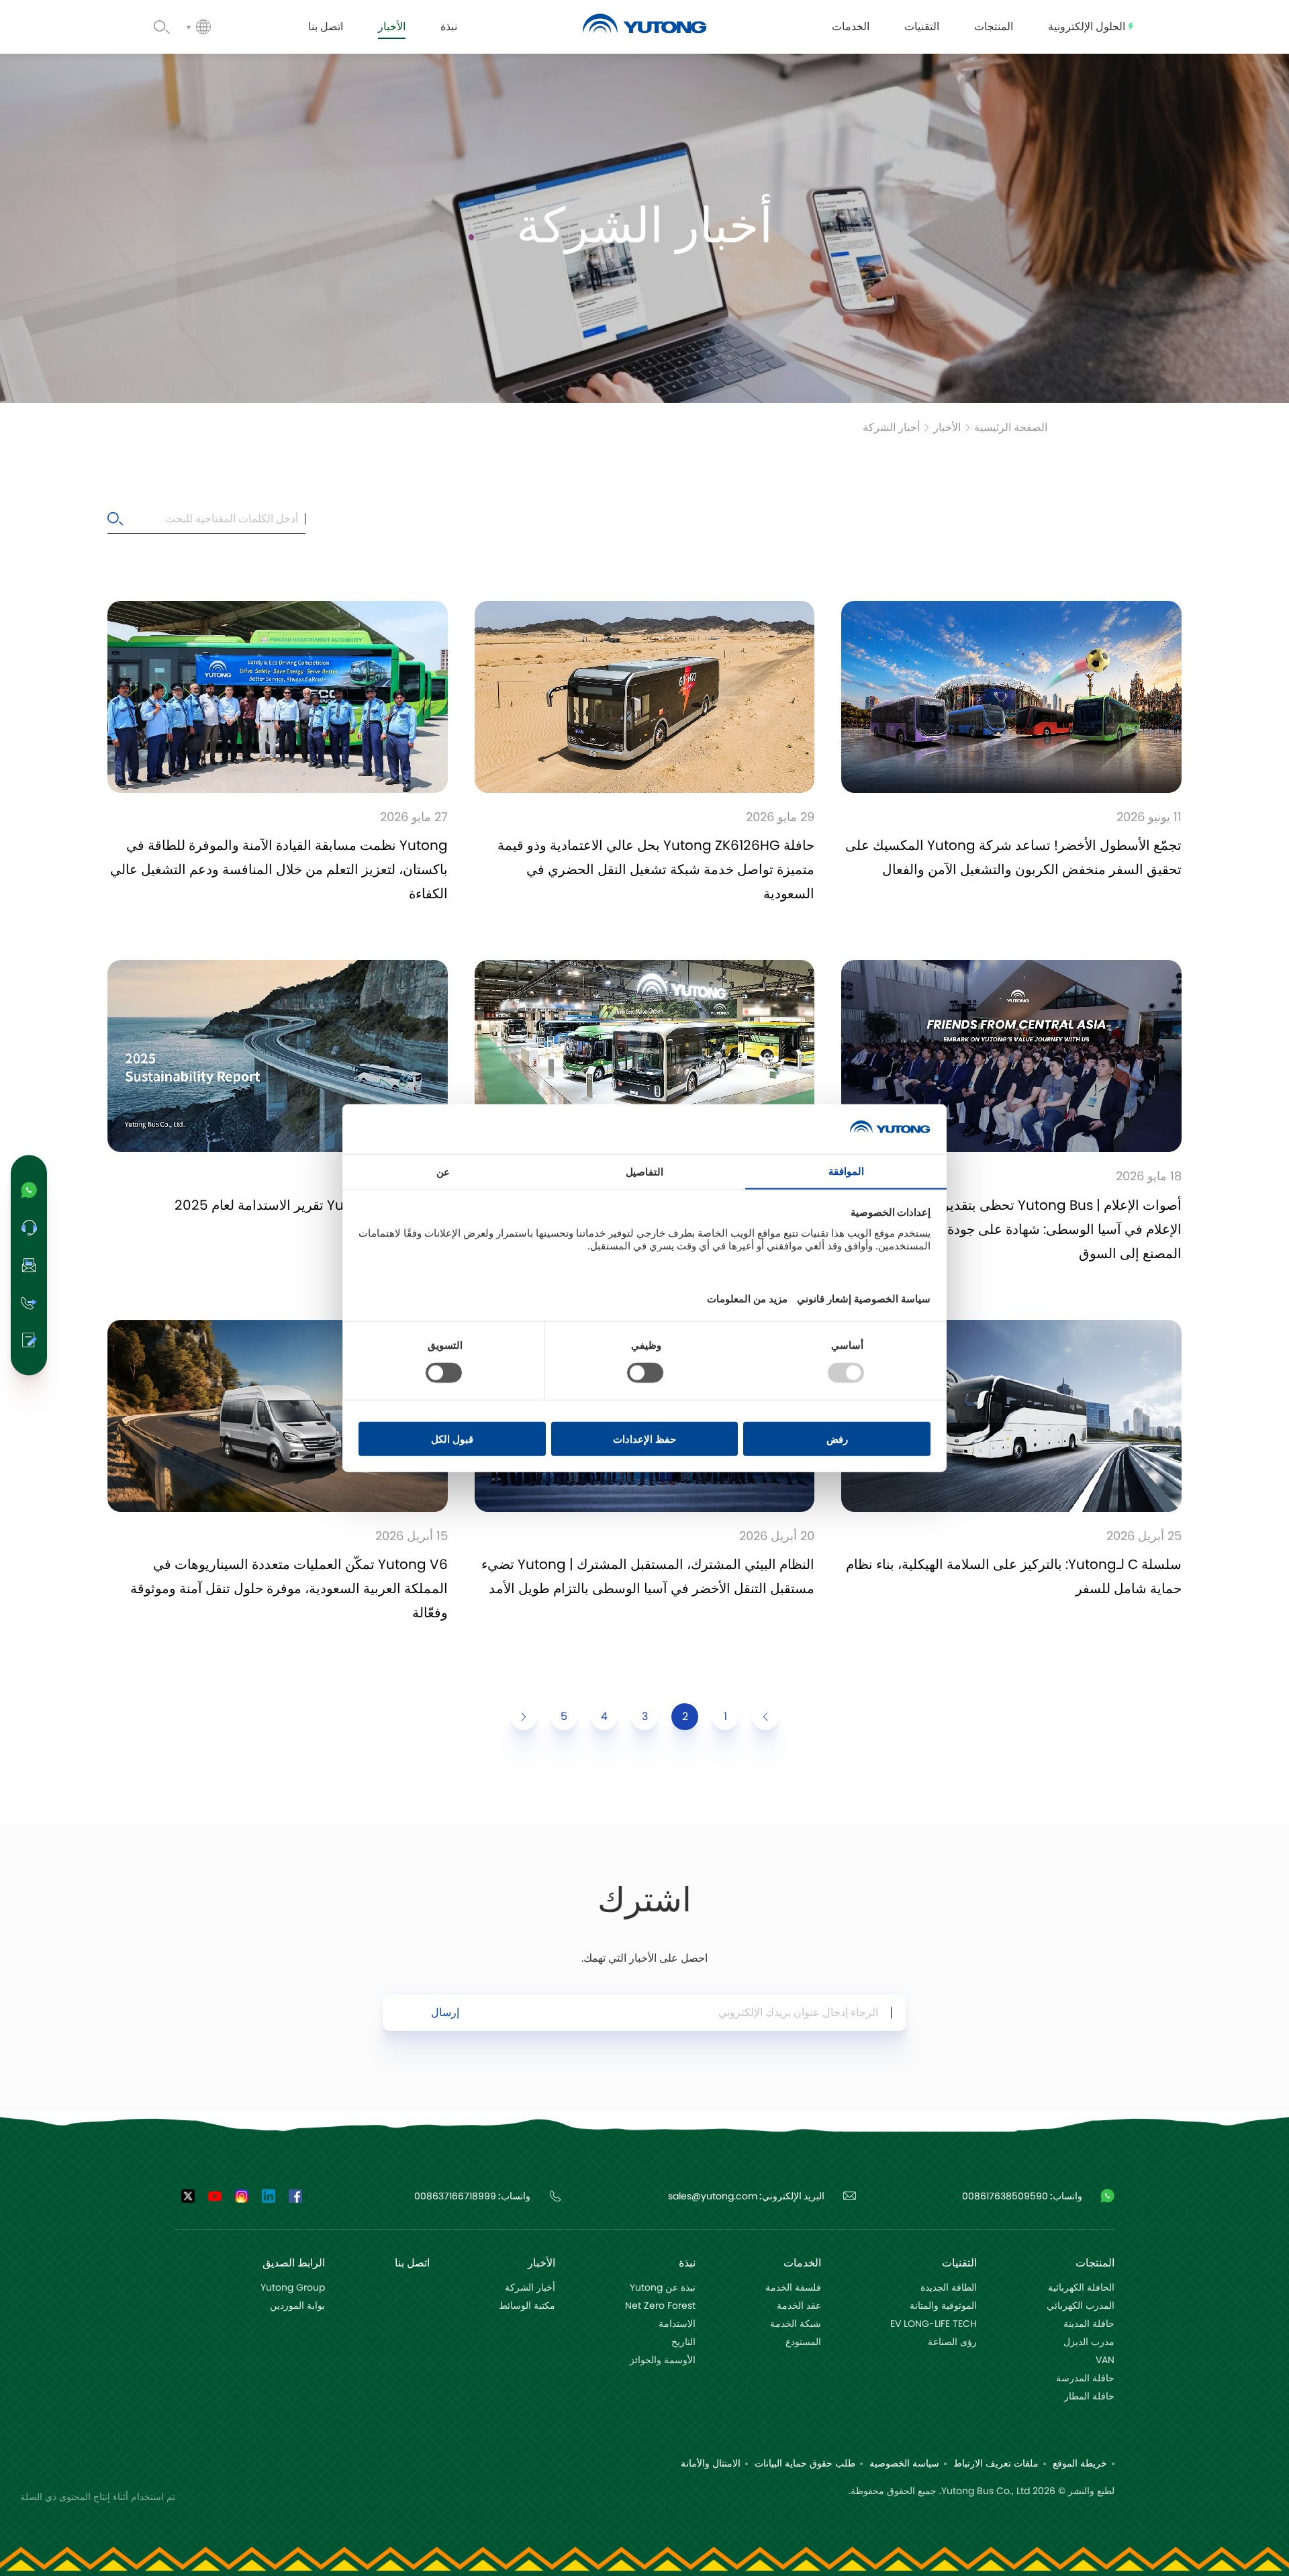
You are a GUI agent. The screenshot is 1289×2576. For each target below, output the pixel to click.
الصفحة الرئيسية (1011, 428)
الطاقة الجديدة (949, 2288)
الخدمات (802, 2263)
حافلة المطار (1089, 2397)
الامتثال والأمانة (711, 2464)
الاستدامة (677, 2324)
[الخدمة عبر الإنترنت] (29, 1227)
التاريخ (683, 2342)
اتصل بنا (412, 2263)
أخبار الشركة (891, 428)
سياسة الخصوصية (904, 2464)
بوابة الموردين (297, 2306)
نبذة (687, 2263)
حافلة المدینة (1089, 2324)
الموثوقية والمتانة (943, 2306)
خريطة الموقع (1080, 2464)
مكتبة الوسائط (527, 2306)
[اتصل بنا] (29, 1340)
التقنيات (959, 2263)
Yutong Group (293, 2288)
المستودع (803, 2342)
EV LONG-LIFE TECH (934, 2324)
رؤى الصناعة (952, 2342)
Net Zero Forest (660, 2306)
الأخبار (947, 428)
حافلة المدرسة (1085, 2379)
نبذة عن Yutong (663, 2288)
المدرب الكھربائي (1081, 2306)
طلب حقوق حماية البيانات (805, 2464)
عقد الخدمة (799, 2306)
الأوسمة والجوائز (663, 2360)
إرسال (445, 2013)
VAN (1105, 2360)
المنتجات (1095, 2263)
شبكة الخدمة (796, 2324)
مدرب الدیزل (1089, 2342)
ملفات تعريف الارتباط (996, 2464)
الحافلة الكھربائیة (1081, 2288)
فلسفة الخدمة (793, 2288)
